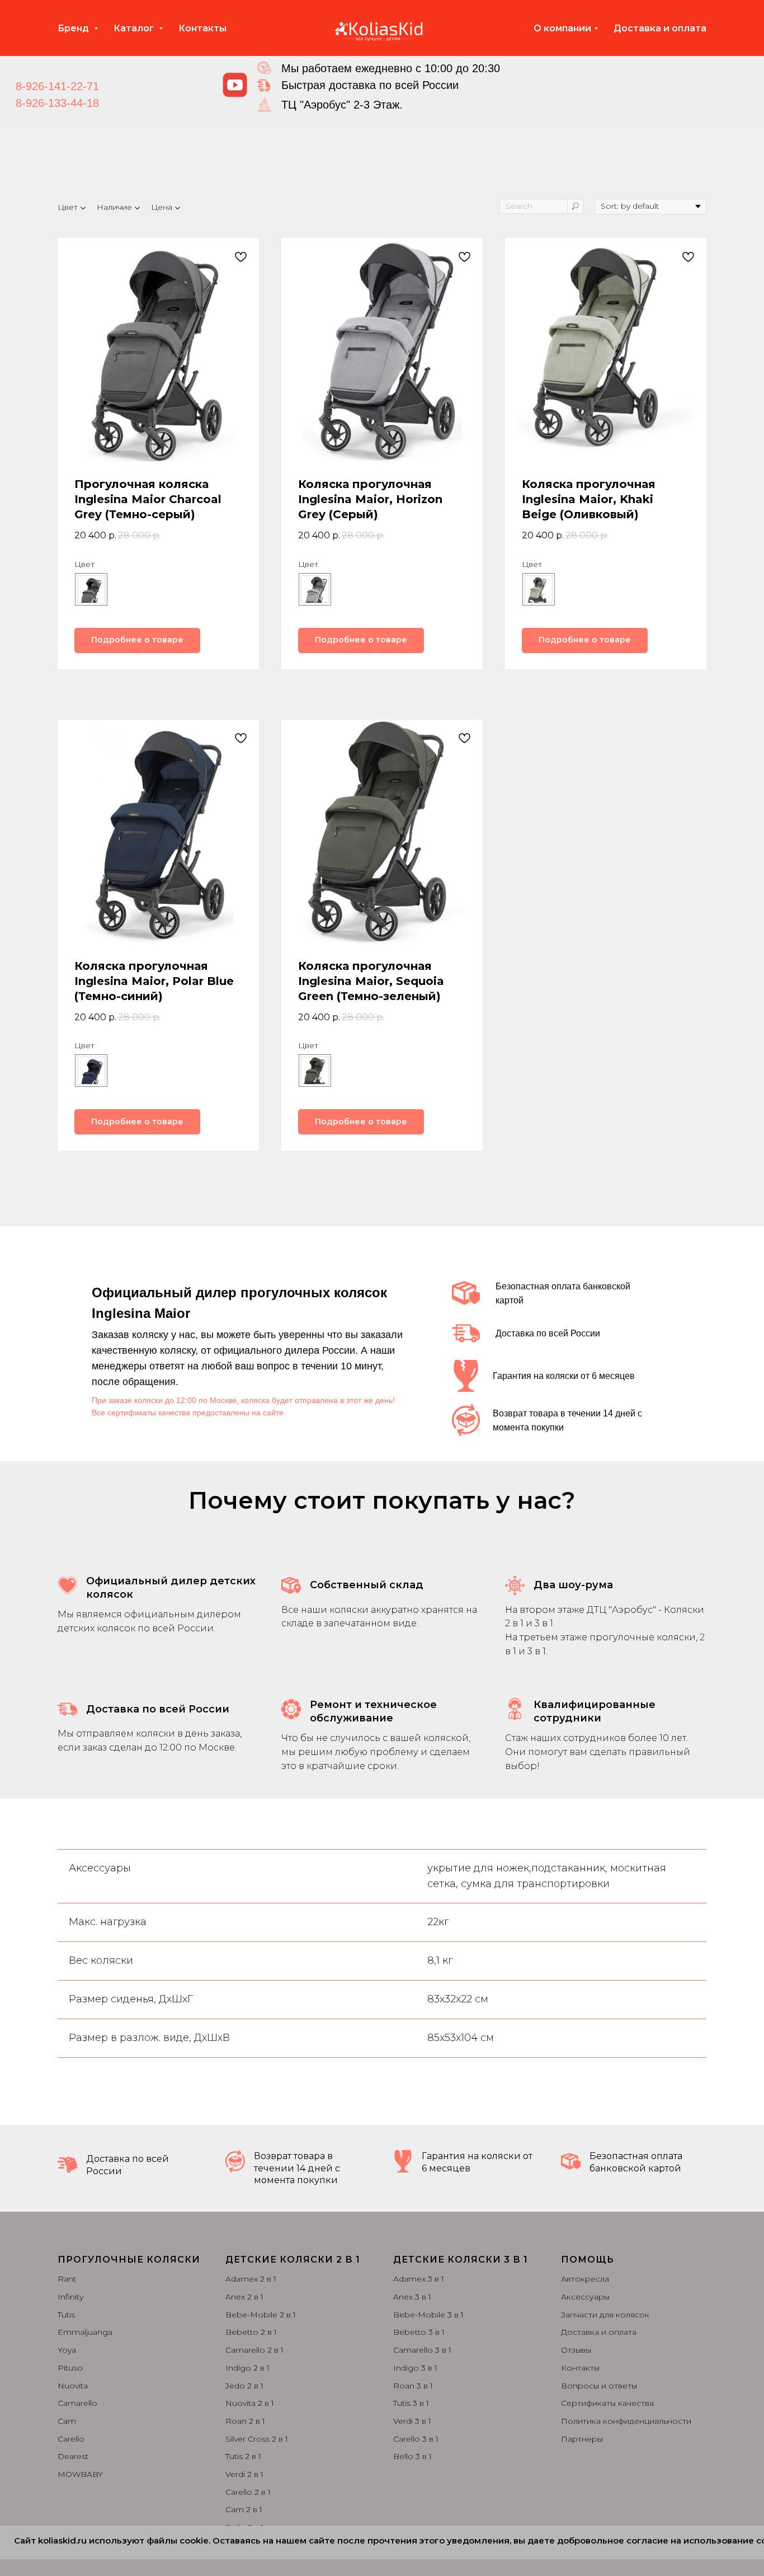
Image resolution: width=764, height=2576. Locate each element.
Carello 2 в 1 (248, 2492)
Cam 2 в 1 (244, 2509)
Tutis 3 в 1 (411, 2403)
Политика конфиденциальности (626, 2421)
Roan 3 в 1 (413, 2386)
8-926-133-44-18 (57, 103)
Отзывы (576, 2350)
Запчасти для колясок (605, 2315)
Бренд (74, 28)
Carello (71, 2439)
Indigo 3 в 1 (415, 2368)
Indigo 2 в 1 (247, 2368)
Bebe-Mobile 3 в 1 (428, 2315)
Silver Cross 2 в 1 (257, 2439)
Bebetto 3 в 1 (419, 2332)
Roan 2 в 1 (245, 2421)
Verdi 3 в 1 (412, 2421)
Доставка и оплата (660, 28)
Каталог (135, 28)
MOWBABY (80, 2474)
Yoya (67, 2350)
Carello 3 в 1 (416, 2439)
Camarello (77, 2403)
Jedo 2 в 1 (244, 2386)
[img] (235, 85)
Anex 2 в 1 (244, 2297)
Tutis (66, 2315)
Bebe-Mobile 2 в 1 (261, 2315)
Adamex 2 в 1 (251, 2279)
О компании (562, 28)
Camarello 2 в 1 (254, 2350)
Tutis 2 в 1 (243, 2456)
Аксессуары (585, 2297)
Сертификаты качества (607, 2403)
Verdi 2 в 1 (244, 2474)
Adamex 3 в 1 (419, 2279)
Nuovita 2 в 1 (250, 2403)
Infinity (70, 2297)
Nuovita (73, 2386)
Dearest (73, 2456)
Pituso (70, 2368)
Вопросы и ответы (599, 2386)
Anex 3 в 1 (412, 2297)
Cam (67, 2421)
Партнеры (582, 2439)
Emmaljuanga (85, 2332)
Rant (67, 2279)
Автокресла (585, 2279)
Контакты (202, 28)
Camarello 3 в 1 (422, 2350)
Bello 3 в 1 (412, 2456)
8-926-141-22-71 (57, 86)
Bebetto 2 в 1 (251, 2332)
